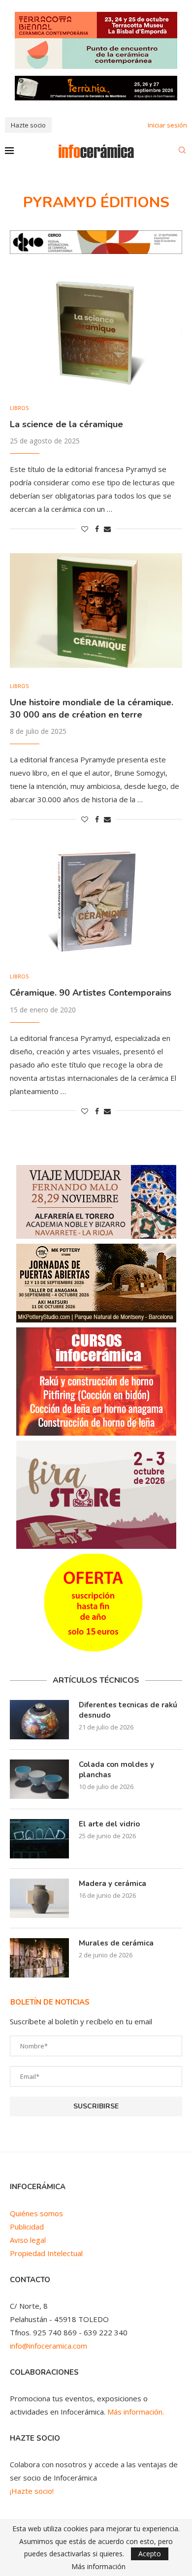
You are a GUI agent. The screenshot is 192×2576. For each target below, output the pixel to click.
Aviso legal (28, 2240)
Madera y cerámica (112, 1884)
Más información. (136, 2412)
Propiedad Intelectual (46, 2253)
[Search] (182, 151)
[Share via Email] (107, 529)
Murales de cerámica (116, 1943)
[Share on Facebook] (97, 529)
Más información (98, 2567)
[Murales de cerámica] (39, 1958)
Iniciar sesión (167, 125)
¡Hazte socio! (32, 2491)
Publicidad (27, 2227)
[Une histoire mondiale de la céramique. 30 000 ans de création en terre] (96, 611)
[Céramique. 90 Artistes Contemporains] (96, 901)
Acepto (150, 2554)
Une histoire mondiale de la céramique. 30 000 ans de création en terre (92, 708)
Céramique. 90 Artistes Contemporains (91, 993)
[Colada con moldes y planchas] (39, 1779)
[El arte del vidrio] (39, 1839)
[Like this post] (85, 529)
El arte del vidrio (109, 1824)
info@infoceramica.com (48, 2346)
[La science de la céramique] (96, 332)
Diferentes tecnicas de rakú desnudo (128, 1710)
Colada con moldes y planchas (116, 1770)
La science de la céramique (66, 424)
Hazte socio (28, 125)
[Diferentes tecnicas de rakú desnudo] (39, 1720)
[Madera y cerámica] (39, 1898)
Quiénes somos (36, 2213)
